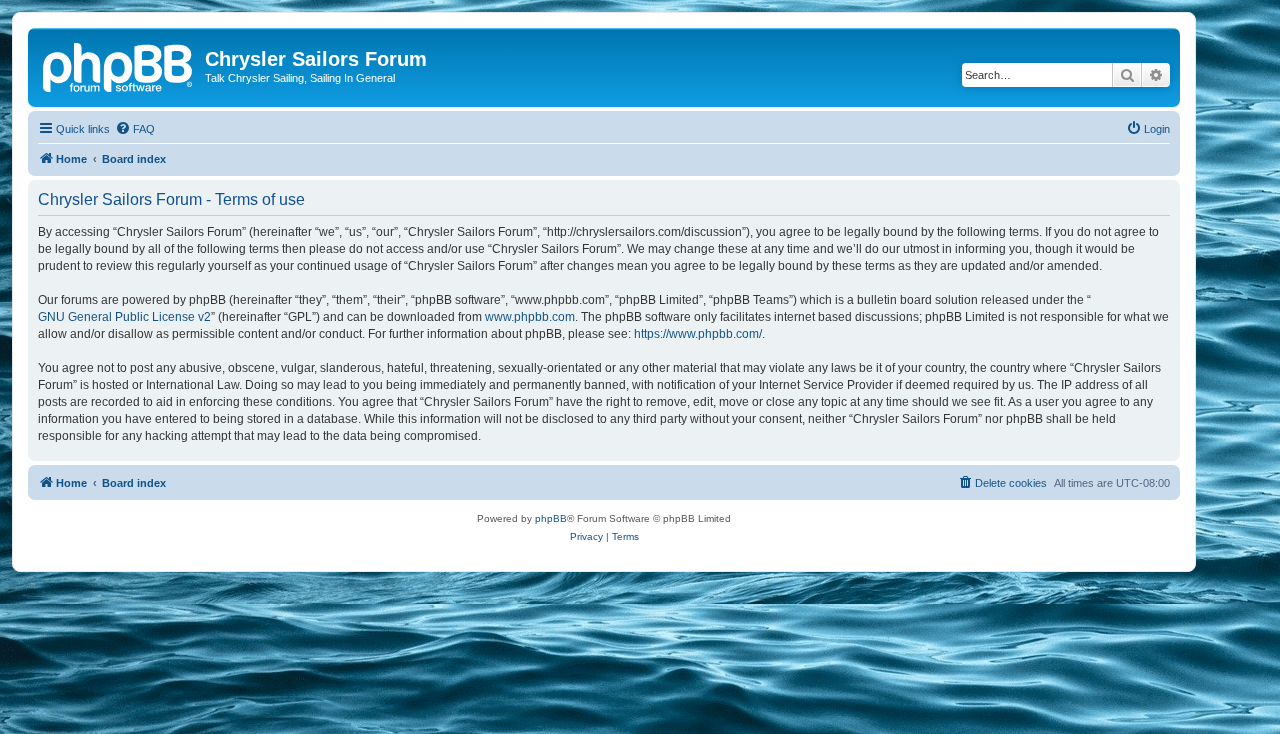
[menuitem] (135, 129)
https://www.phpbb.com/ (698, 334)
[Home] (119, 65)
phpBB (551, 518)
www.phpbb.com (530, 317)
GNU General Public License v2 (124, 317)
